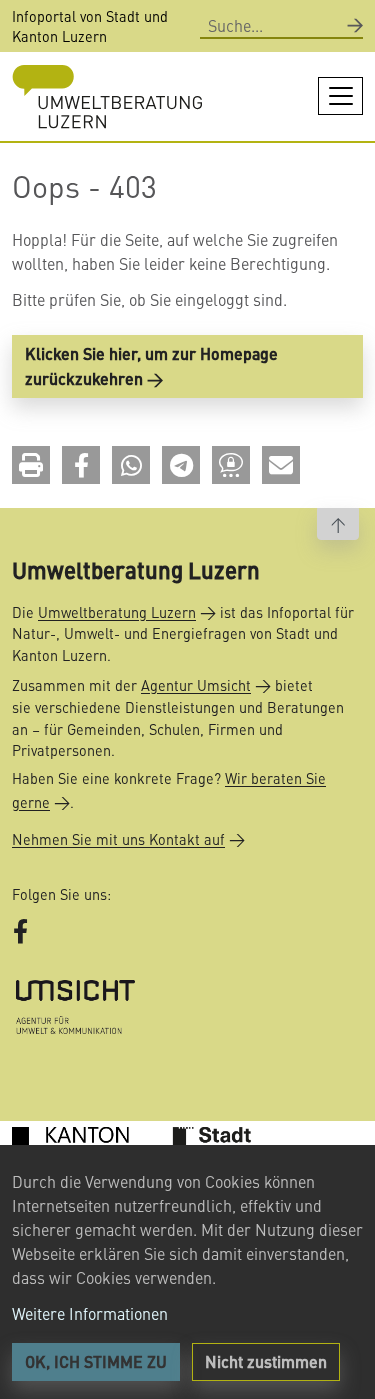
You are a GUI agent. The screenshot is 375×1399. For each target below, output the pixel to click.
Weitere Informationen (90, 1313)
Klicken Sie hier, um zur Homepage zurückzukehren (151, 366)
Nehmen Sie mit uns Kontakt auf (118, 839)
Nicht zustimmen (266, 1361)
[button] (31, 465)
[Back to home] (107, 96)
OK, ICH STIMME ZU (96, 1361)
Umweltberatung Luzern (117, 612)
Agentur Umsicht (196, 685)
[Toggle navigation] (340, 96)
